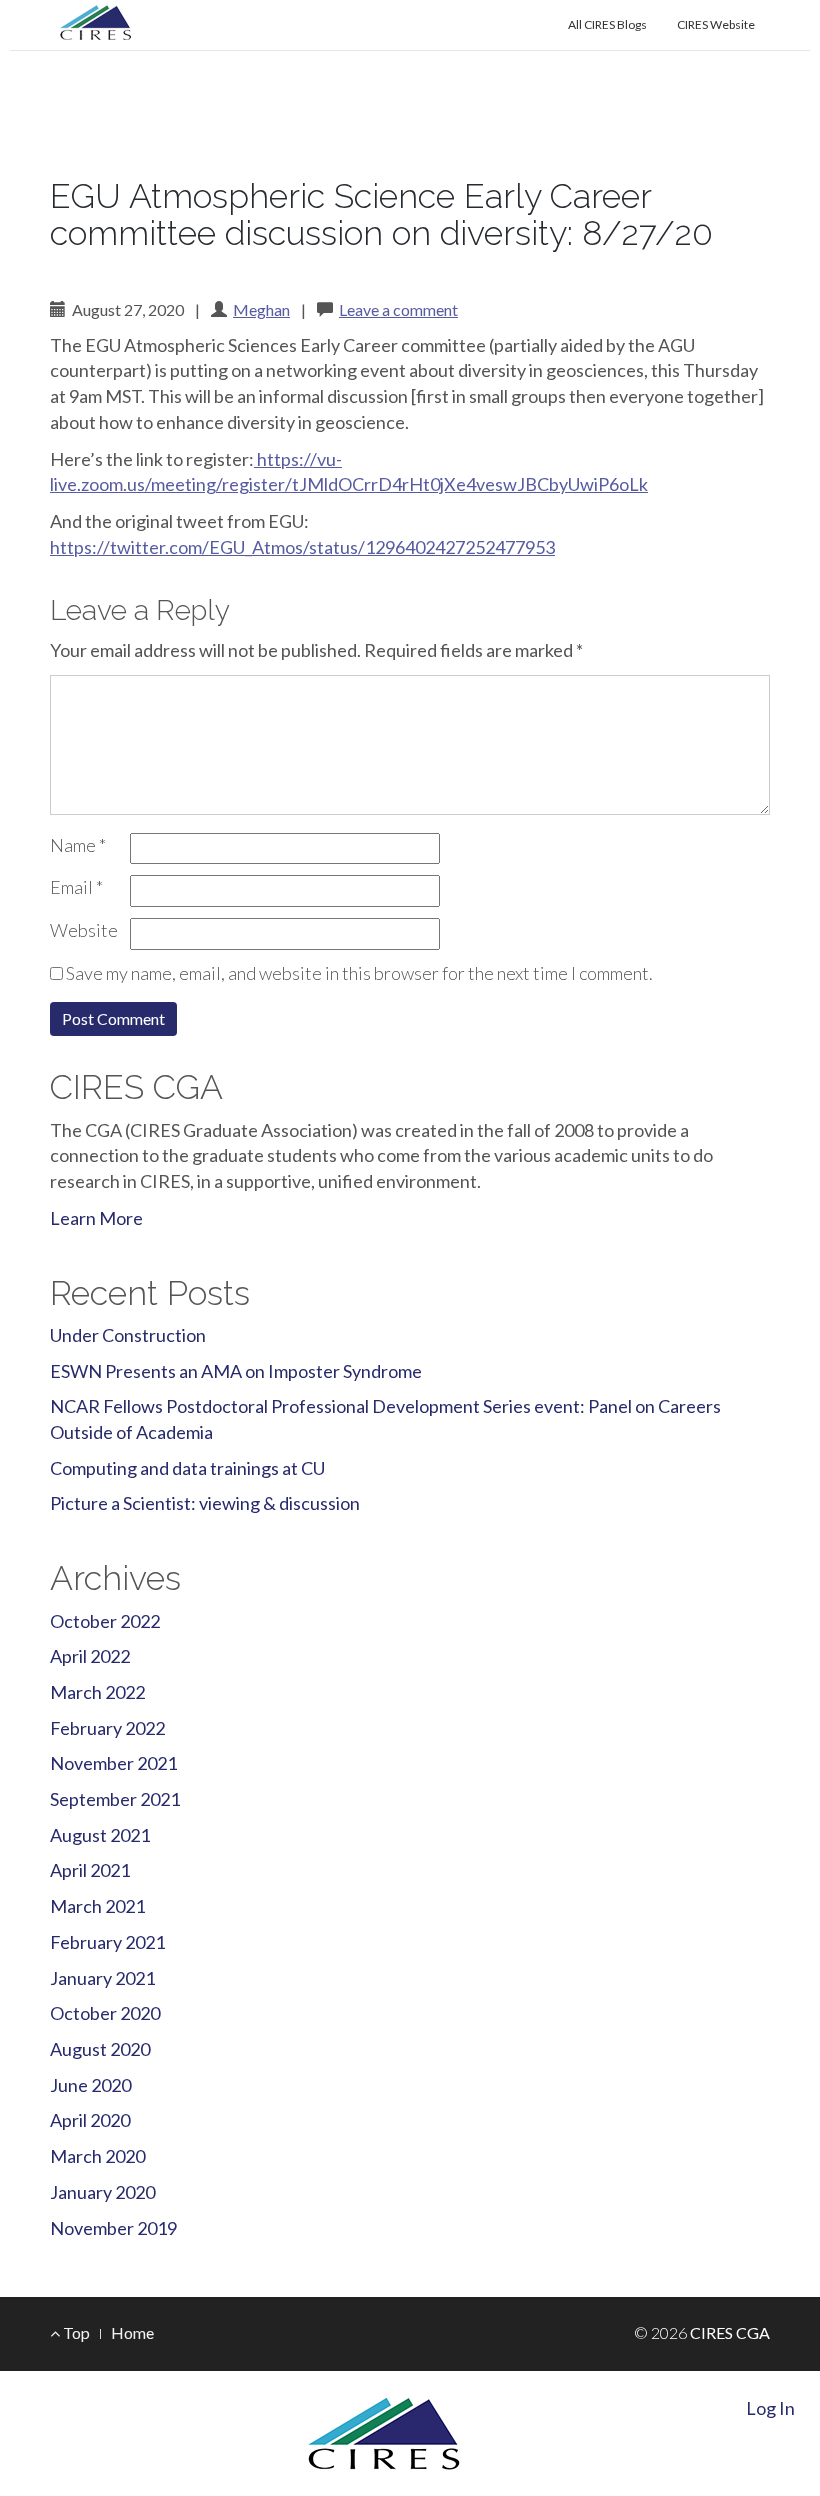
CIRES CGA (155, 148)
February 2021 (107, 1942)
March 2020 (97, 2156)
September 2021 (115, 1799)
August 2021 (100, 1835)
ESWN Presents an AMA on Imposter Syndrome (236, 1371)
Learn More (96, 1218)
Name (78, 845)
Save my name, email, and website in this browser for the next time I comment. (359, 973)
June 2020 (90, 2085)
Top (75, 2332)
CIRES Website (716, 24)
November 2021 (113, 1763)
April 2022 (90, 1656)
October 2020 (105, 2013)
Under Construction (128, 1335)
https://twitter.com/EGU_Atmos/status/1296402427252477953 (302, 547)
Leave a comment (398, 309)
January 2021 (102, 1978)
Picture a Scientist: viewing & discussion (205, 1503)
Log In (770, 2408)
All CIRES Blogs (607, 24)
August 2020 (100, 2049)
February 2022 (107, 1728)
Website (84, 930)
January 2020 (102, 2192)
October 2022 (105, 1621)
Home (132, 2332)
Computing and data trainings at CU (187, 1468)
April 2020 (90, 2120)
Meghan (261, 309)
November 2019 (113, 2228)
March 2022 (97, 1692)
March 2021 (97, 1906)
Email (76, 887)
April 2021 (90, 1870)
